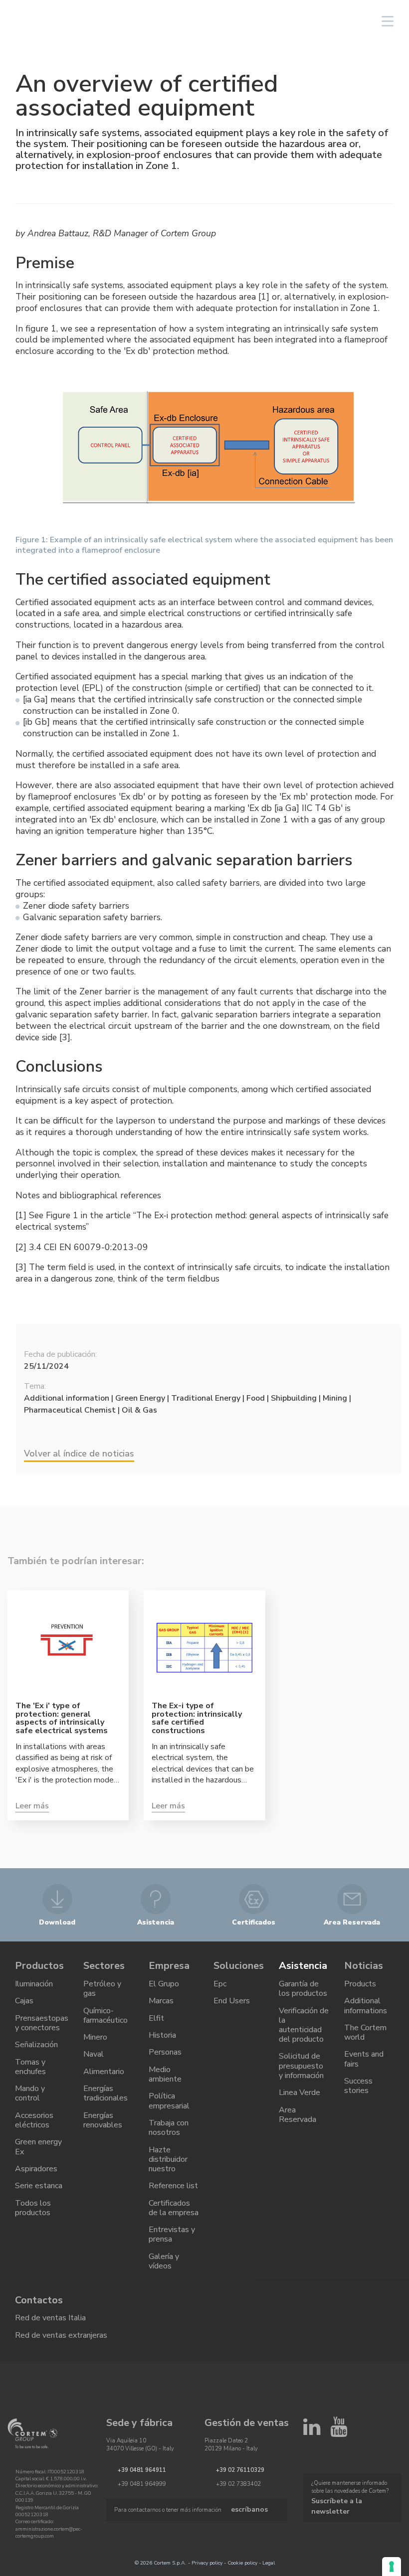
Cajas (24, 2001)
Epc (220, 1984)
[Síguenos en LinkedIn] (312, 2431)
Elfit (156, 2018)
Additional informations (366, 2006)
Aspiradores (36, 2169)
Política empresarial (169, 2101)
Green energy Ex (38, 2147)
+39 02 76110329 (240, 2470)
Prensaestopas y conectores (42, 2023)
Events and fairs (364, 2059)
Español (308, 21)
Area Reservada (298, 2115)
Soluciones (239, 1966)
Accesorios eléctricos (34, 2120)
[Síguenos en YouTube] (339, 2431)
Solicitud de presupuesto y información (301, 2066)
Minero (95, 2037)
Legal (269, 2563)
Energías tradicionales (105, 2093)
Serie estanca (39, 2186)
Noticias (364, 1966)
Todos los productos (33, 2208)
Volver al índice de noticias (79, 1453)
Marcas (161, 2001)
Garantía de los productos (303, 1989)
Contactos (39, 2300)
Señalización (36, 2045)
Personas (165, 2052)
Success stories (358, 2086)
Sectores (104, 1966)
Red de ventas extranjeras (61, 2335)
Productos (39, 1966)
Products (360, 1984)
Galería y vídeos (164, 2261)
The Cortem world (365, 2032)
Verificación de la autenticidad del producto (304, 2025)
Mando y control (30, 2093)
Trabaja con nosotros (169, 2128)
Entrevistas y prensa (172, 2234)
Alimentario (104, 2072)
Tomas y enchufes (30, 2067)
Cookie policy (242, 2563)
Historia (162, 2035)
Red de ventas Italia (50, 2318)
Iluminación (34, 1984)
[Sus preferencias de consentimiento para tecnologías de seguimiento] (392, 2567)
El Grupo (164, 1984)
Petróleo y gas (102, 1989)
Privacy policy (207, 2563)
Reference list (173, 2186)
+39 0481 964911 (142, 2470)
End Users (232, 2001)
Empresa (169, 1966)
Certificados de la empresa (174, 2208)
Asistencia (303, 1966)
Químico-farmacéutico (105, 2015)
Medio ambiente (165, 2074)
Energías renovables (103, 2120)
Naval (94, 2054)
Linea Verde (300, 2093)
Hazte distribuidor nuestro (168, 2159)
